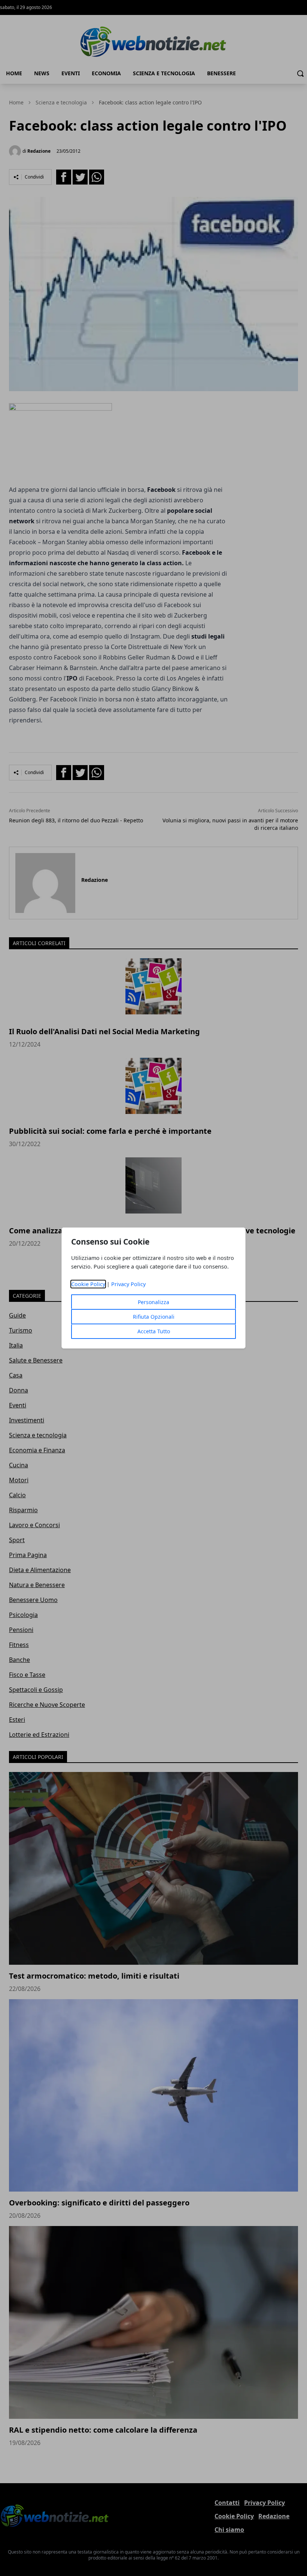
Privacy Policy (128, 1284)
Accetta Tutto (154, 1331)
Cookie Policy (88, 1284)
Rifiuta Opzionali (154, 1317)
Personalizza (153, 1302)
